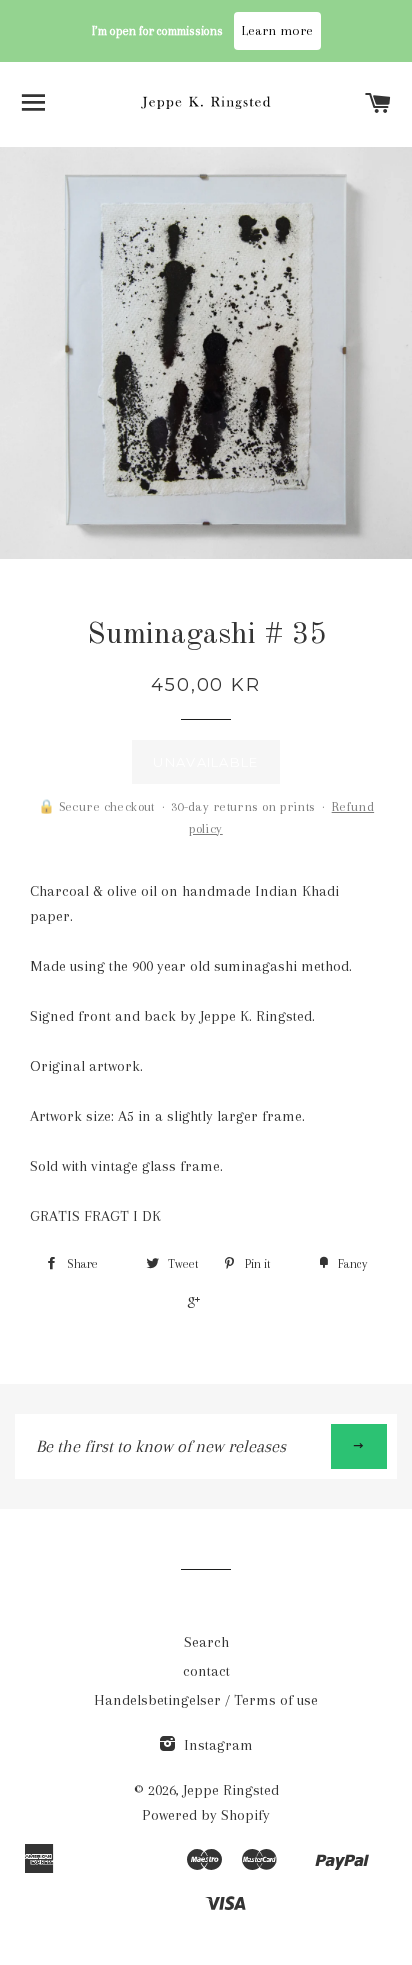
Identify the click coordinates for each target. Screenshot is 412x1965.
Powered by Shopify (206, 1815)
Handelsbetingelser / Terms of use (206, 1700)
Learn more (277, 30)
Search (206, 1642)
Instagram (216, 1745)
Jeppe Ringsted (231, 1790)
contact (206, 1671)
